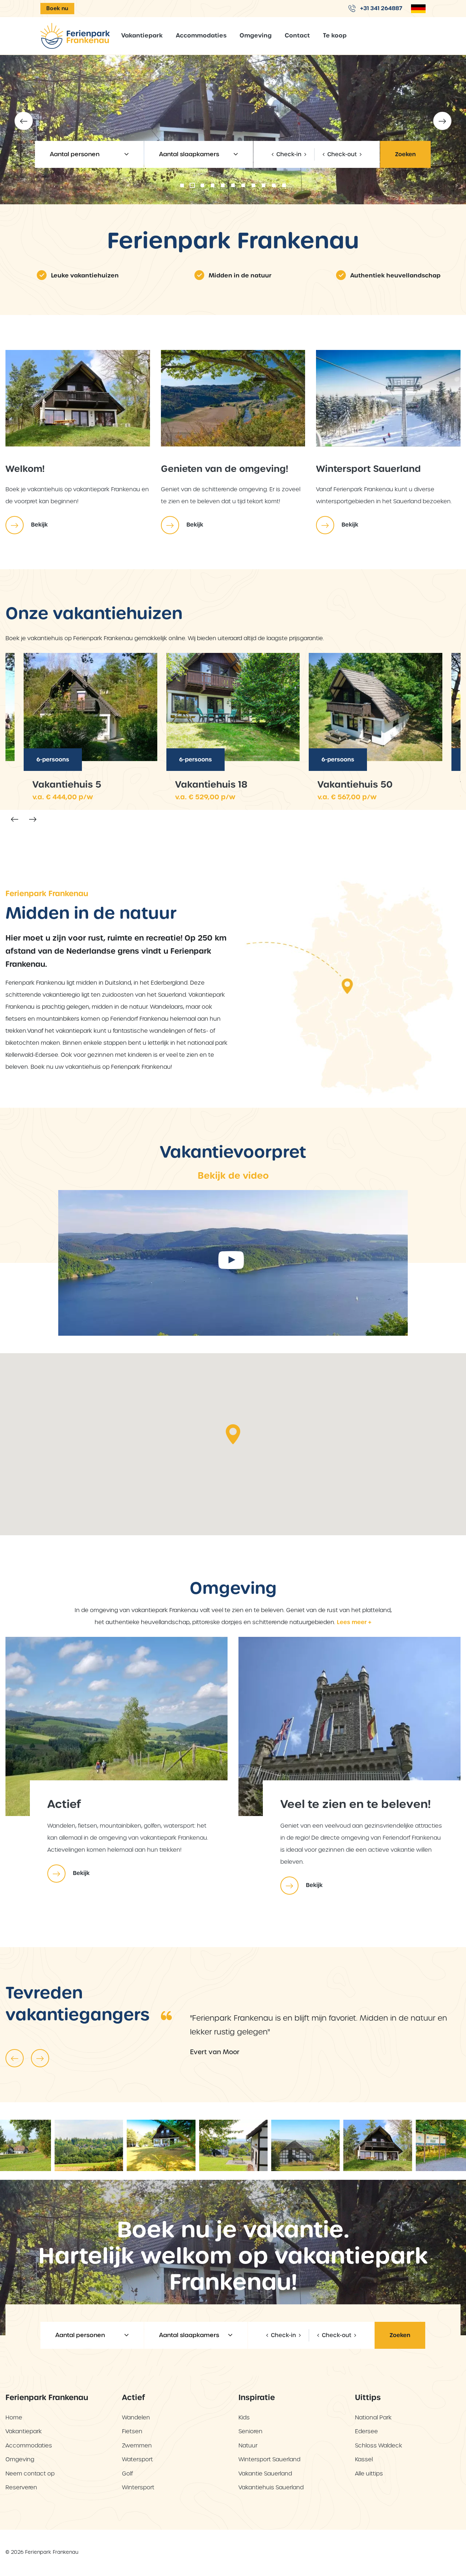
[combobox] (89, 154)
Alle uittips (369, 2473)
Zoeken (405, 154)
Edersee (366, 2431)
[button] (182, 185)
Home (14, 2417)
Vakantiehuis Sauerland (271, 2487)
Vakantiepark (142, 36)
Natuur (248, 2445)
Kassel (364, 2459)
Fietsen (132, 2431)
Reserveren (21, 2487)
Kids (244, 2417)
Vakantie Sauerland (265, 2473)
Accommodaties (201, 36)
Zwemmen (137, 2445)
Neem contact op (30, 2473)
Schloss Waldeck (379, 2445)
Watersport (137, 2459)
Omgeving (256, 36)
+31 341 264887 (380, 8)
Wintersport (138, 2487)
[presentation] (24, 121)
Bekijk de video (233, 1176)
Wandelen (136, 2417)
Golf (127, 2473)
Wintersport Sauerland (269, 2459)
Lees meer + (354, 1622)
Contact (297, 36)
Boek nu (57, 8)
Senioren (250, 2431)
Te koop (335, 36)
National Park (373, 2417)
